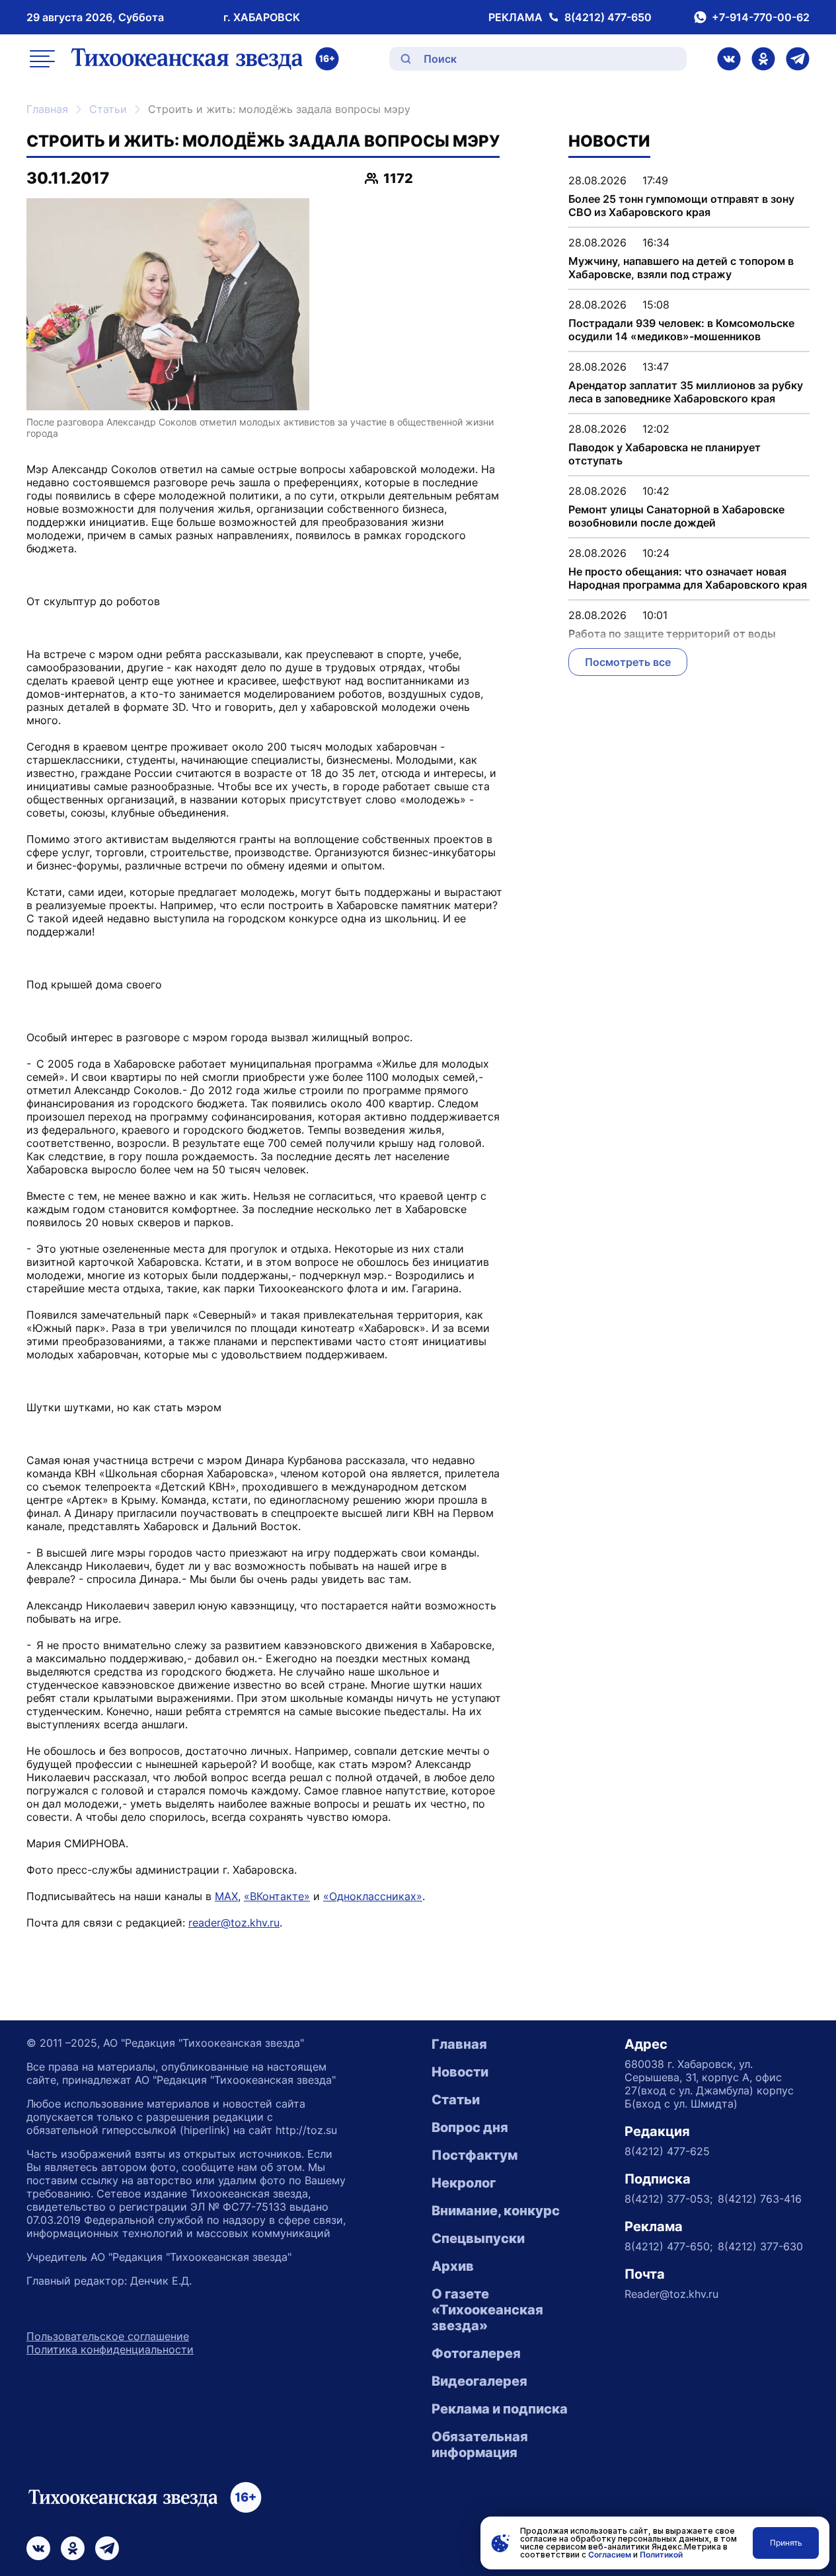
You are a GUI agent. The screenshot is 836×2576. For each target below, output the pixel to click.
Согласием (610, 2555)
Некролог (464, 2183)
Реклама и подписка (500, 2409)
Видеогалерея (479, 2381)
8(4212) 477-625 (667, 2151)
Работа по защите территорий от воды (672, 634)
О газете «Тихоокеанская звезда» (487, 2310)
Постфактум (475, 2155)
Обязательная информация (480, 2445)
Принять (786, 2543)
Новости (460, 2072)
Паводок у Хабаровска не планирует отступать (665, 454)
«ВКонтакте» (277, 1896)
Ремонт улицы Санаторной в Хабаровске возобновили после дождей (676, 516)
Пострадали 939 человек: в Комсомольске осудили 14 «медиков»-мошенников (681, 330)
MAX (226, 1896)
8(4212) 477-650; (668, 2246)
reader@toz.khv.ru (234, 1923)
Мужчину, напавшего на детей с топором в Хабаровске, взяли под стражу (681, 268)
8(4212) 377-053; (668, 2199)
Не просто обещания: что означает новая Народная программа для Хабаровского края (688, 578)
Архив (453, 2266)
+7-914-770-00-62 (761, 17)
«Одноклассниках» (373, 1896)
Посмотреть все (628, 662)
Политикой (661, 2555)
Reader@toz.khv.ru (671, 2294)
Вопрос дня (470, 2127)
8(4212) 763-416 (760, 2199)
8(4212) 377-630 (760, 2246)
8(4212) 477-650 (608, 17)
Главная (47, 109)
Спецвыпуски (478, 2238)
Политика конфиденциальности (110, 2349)
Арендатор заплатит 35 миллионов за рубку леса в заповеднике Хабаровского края (686, 392)
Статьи (108, 109)
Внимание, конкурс (496, 2211)
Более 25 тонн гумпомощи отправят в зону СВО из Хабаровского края (681, 205)
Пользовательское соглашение (108, 2336)
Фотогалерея (476, 2353)
